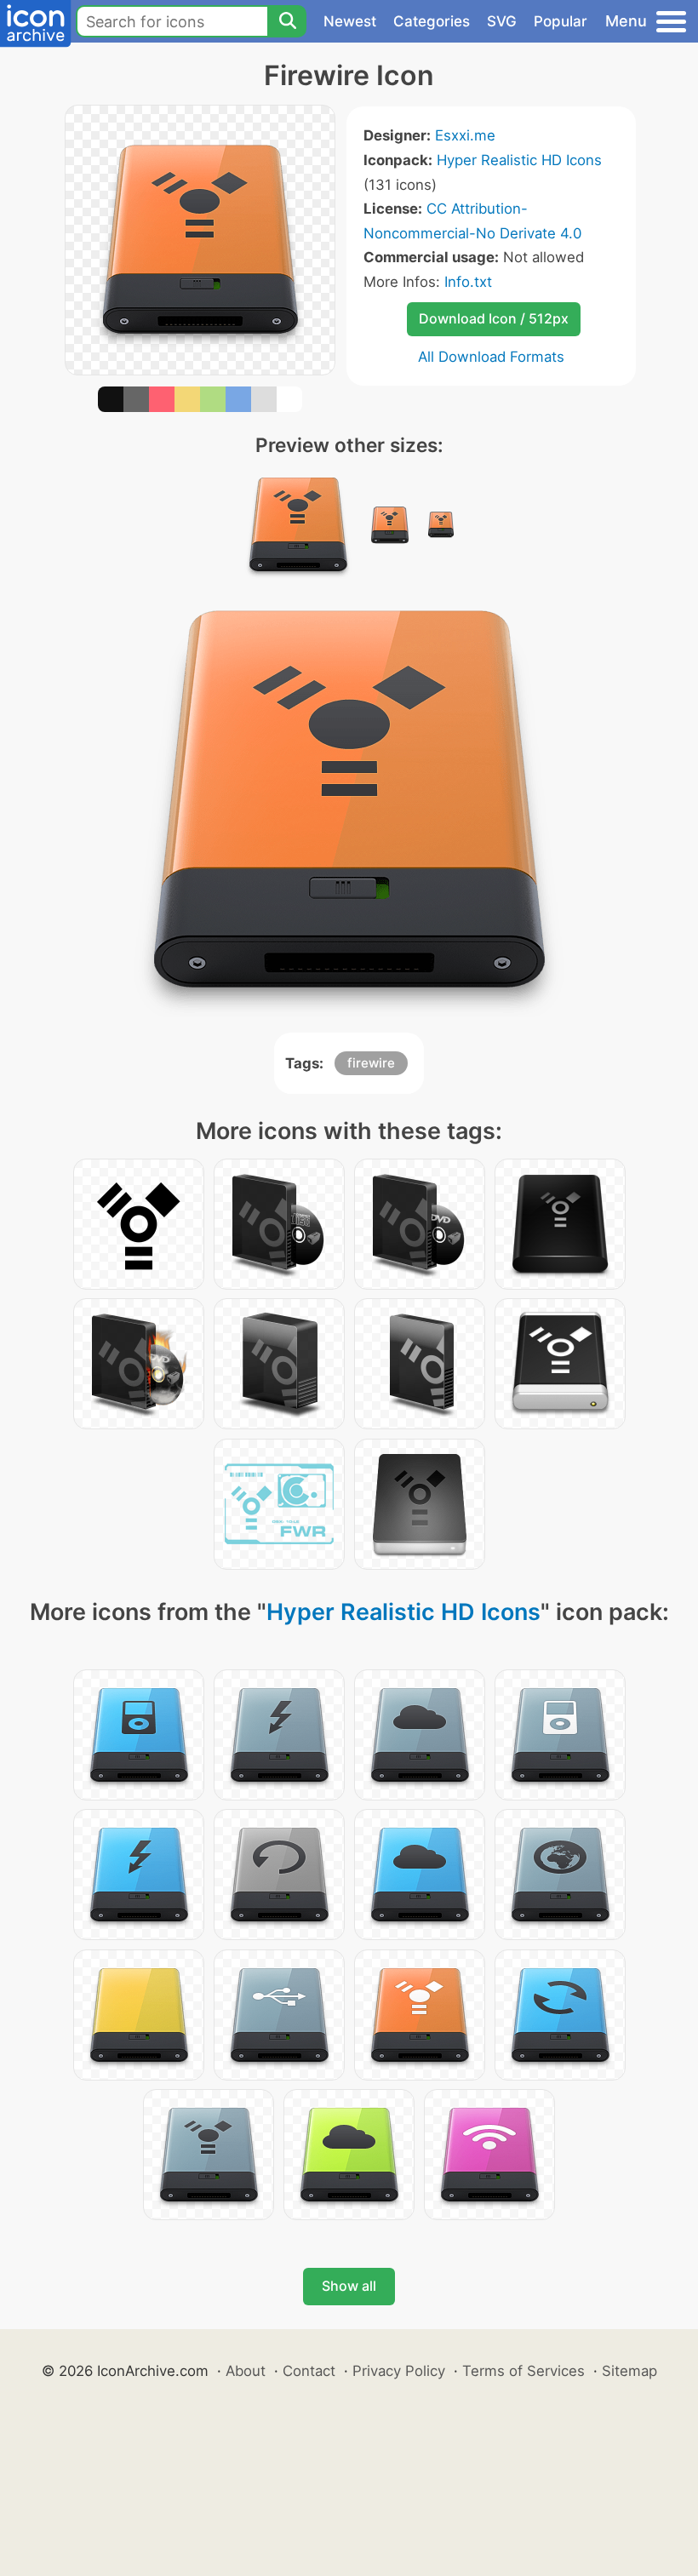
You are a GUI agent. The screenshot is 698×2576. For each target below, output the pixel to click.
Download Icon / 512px (494, 318)
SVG (502, 21)
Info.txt (468, 282)
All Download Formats (491, 357)
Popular (561, 21)
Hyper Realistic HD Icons (519, 160)
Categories (432, 21)
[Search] (287, 21)
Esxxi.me (465, 135)
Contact (309, 2371)
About (246, 2371)
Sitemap (629, 2371)
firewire (371, 1063)
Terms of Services (523, 2371)
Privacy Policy (399, 2371)
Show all (349, 2286)
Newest (350, 21)
